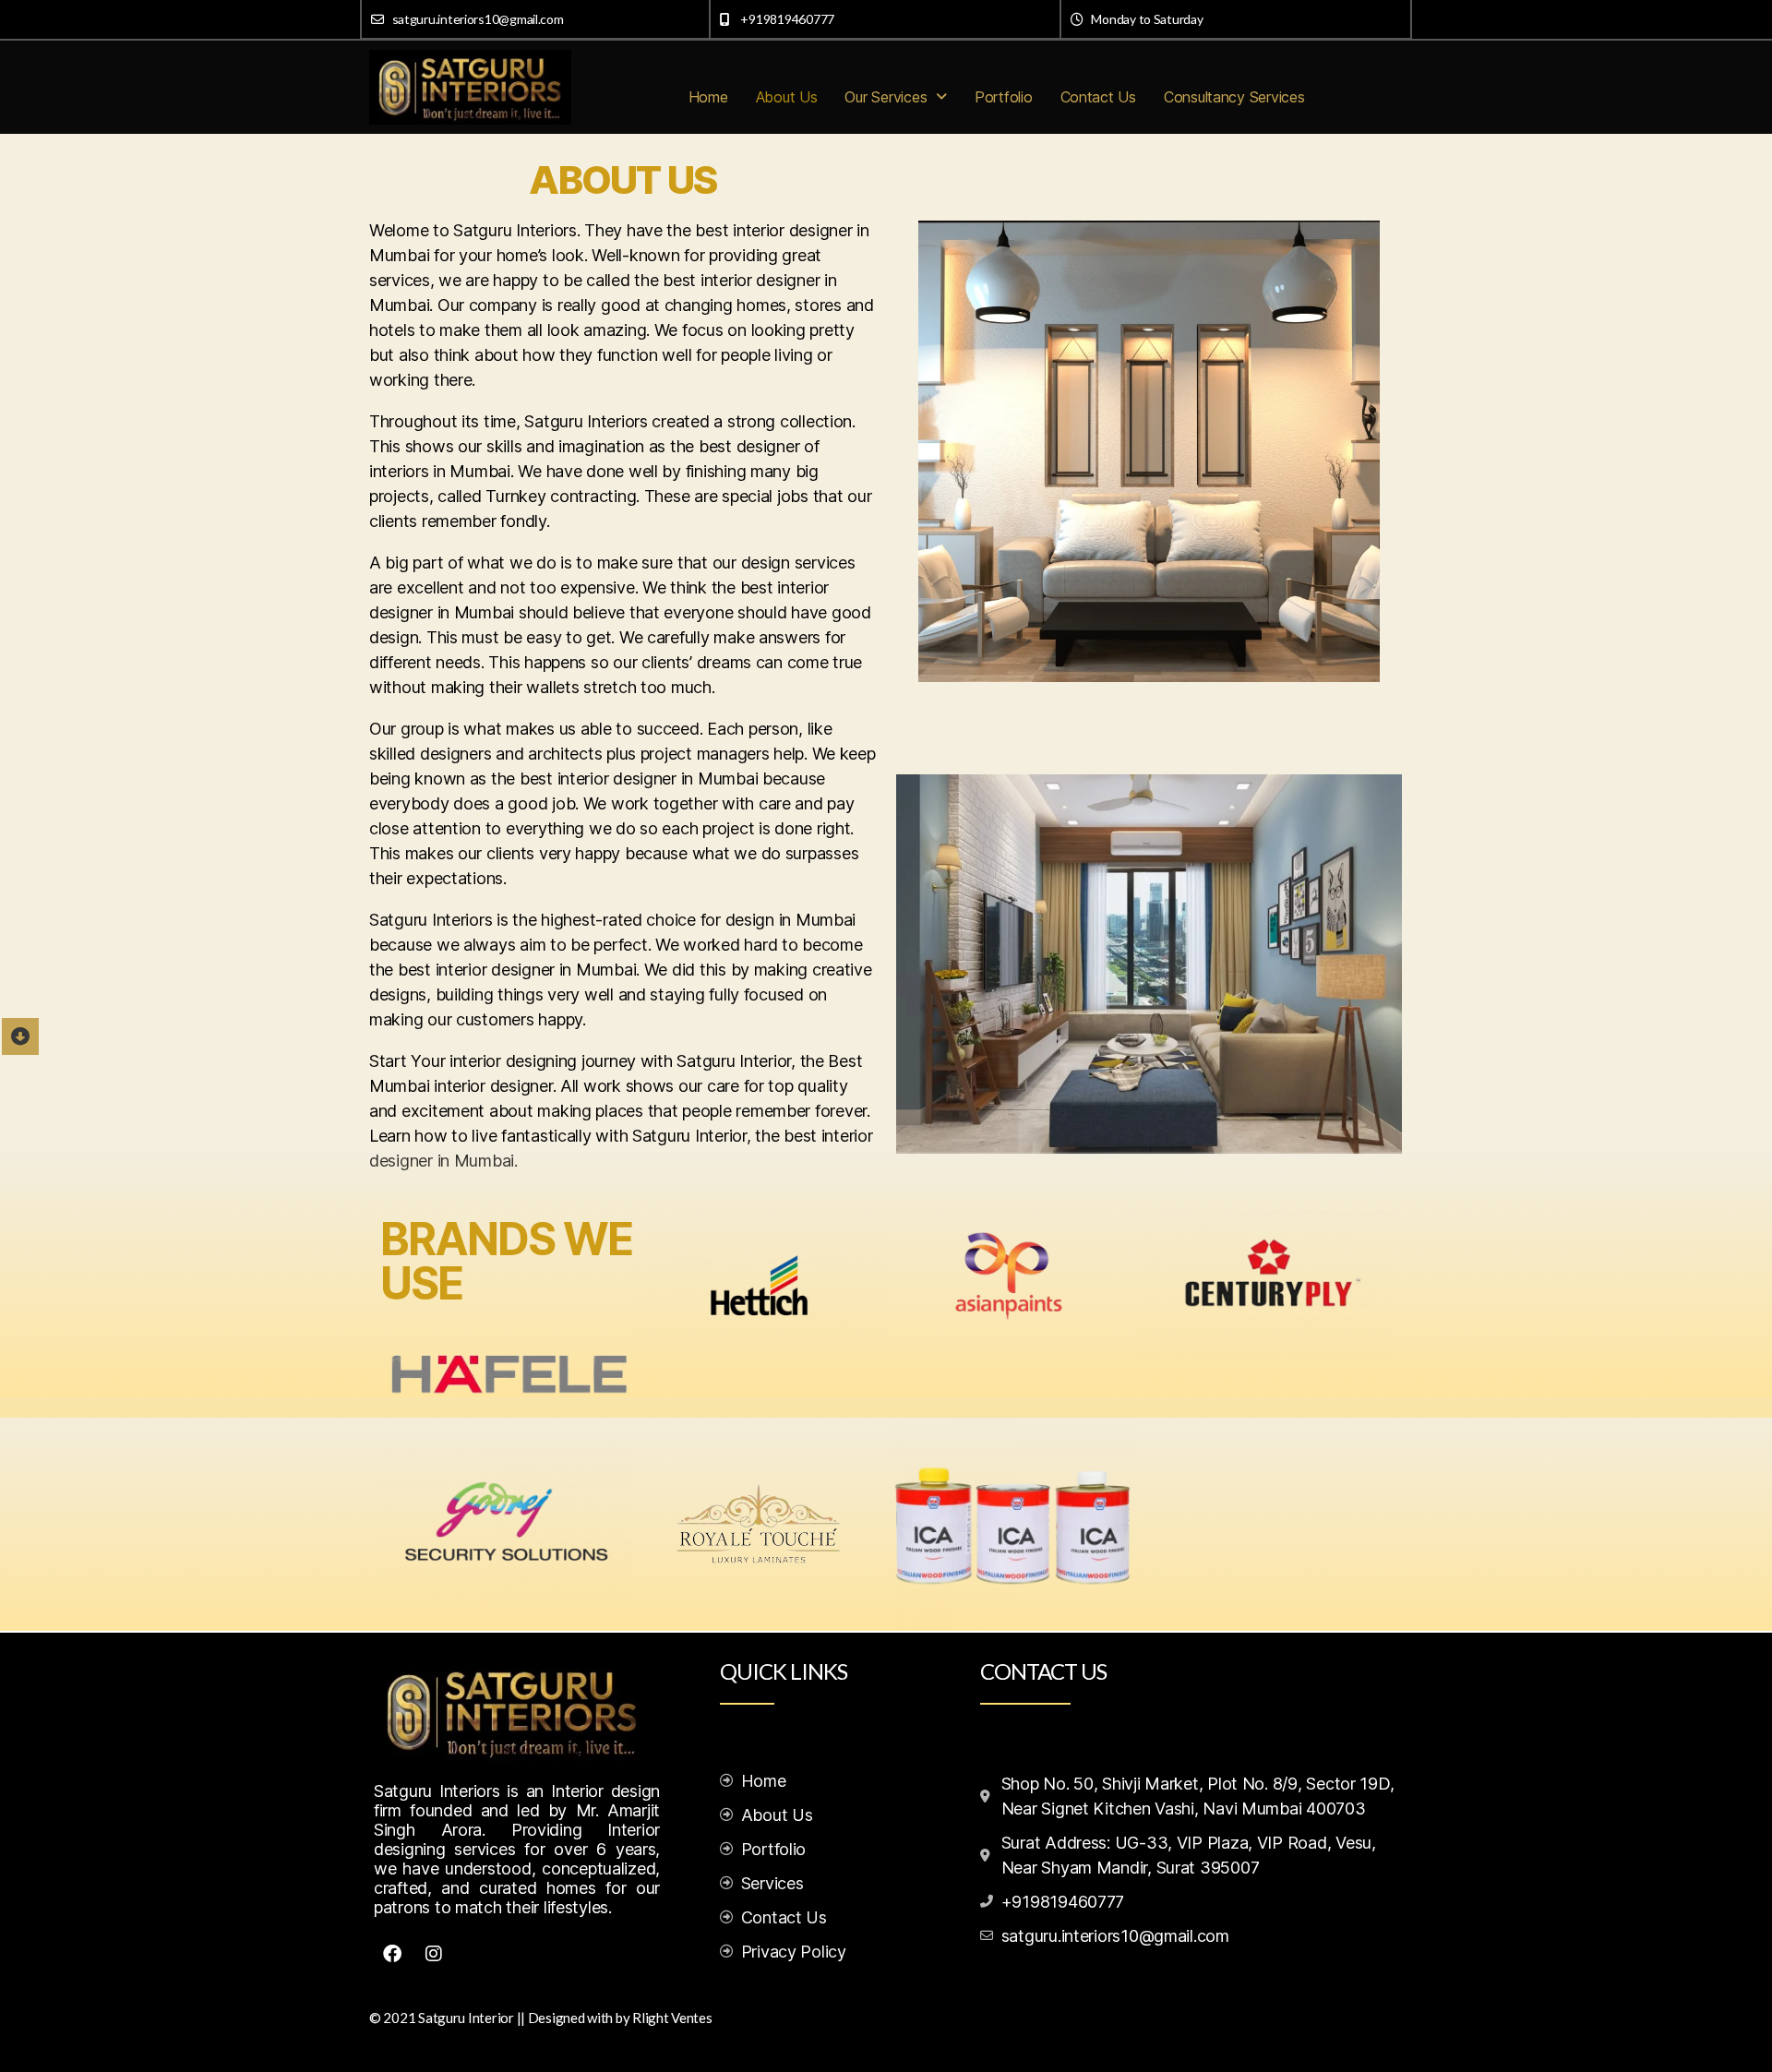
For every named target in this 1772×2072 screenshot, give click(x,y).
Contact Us (1098, 97)
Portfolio (1004, 97)
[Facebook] (392, 1954)
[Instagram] (434, 1954)
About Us (787, 97)
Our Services (886, 97)
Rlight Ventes (672, 2018)
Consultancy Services (1234, 97)
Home (708, 97)
